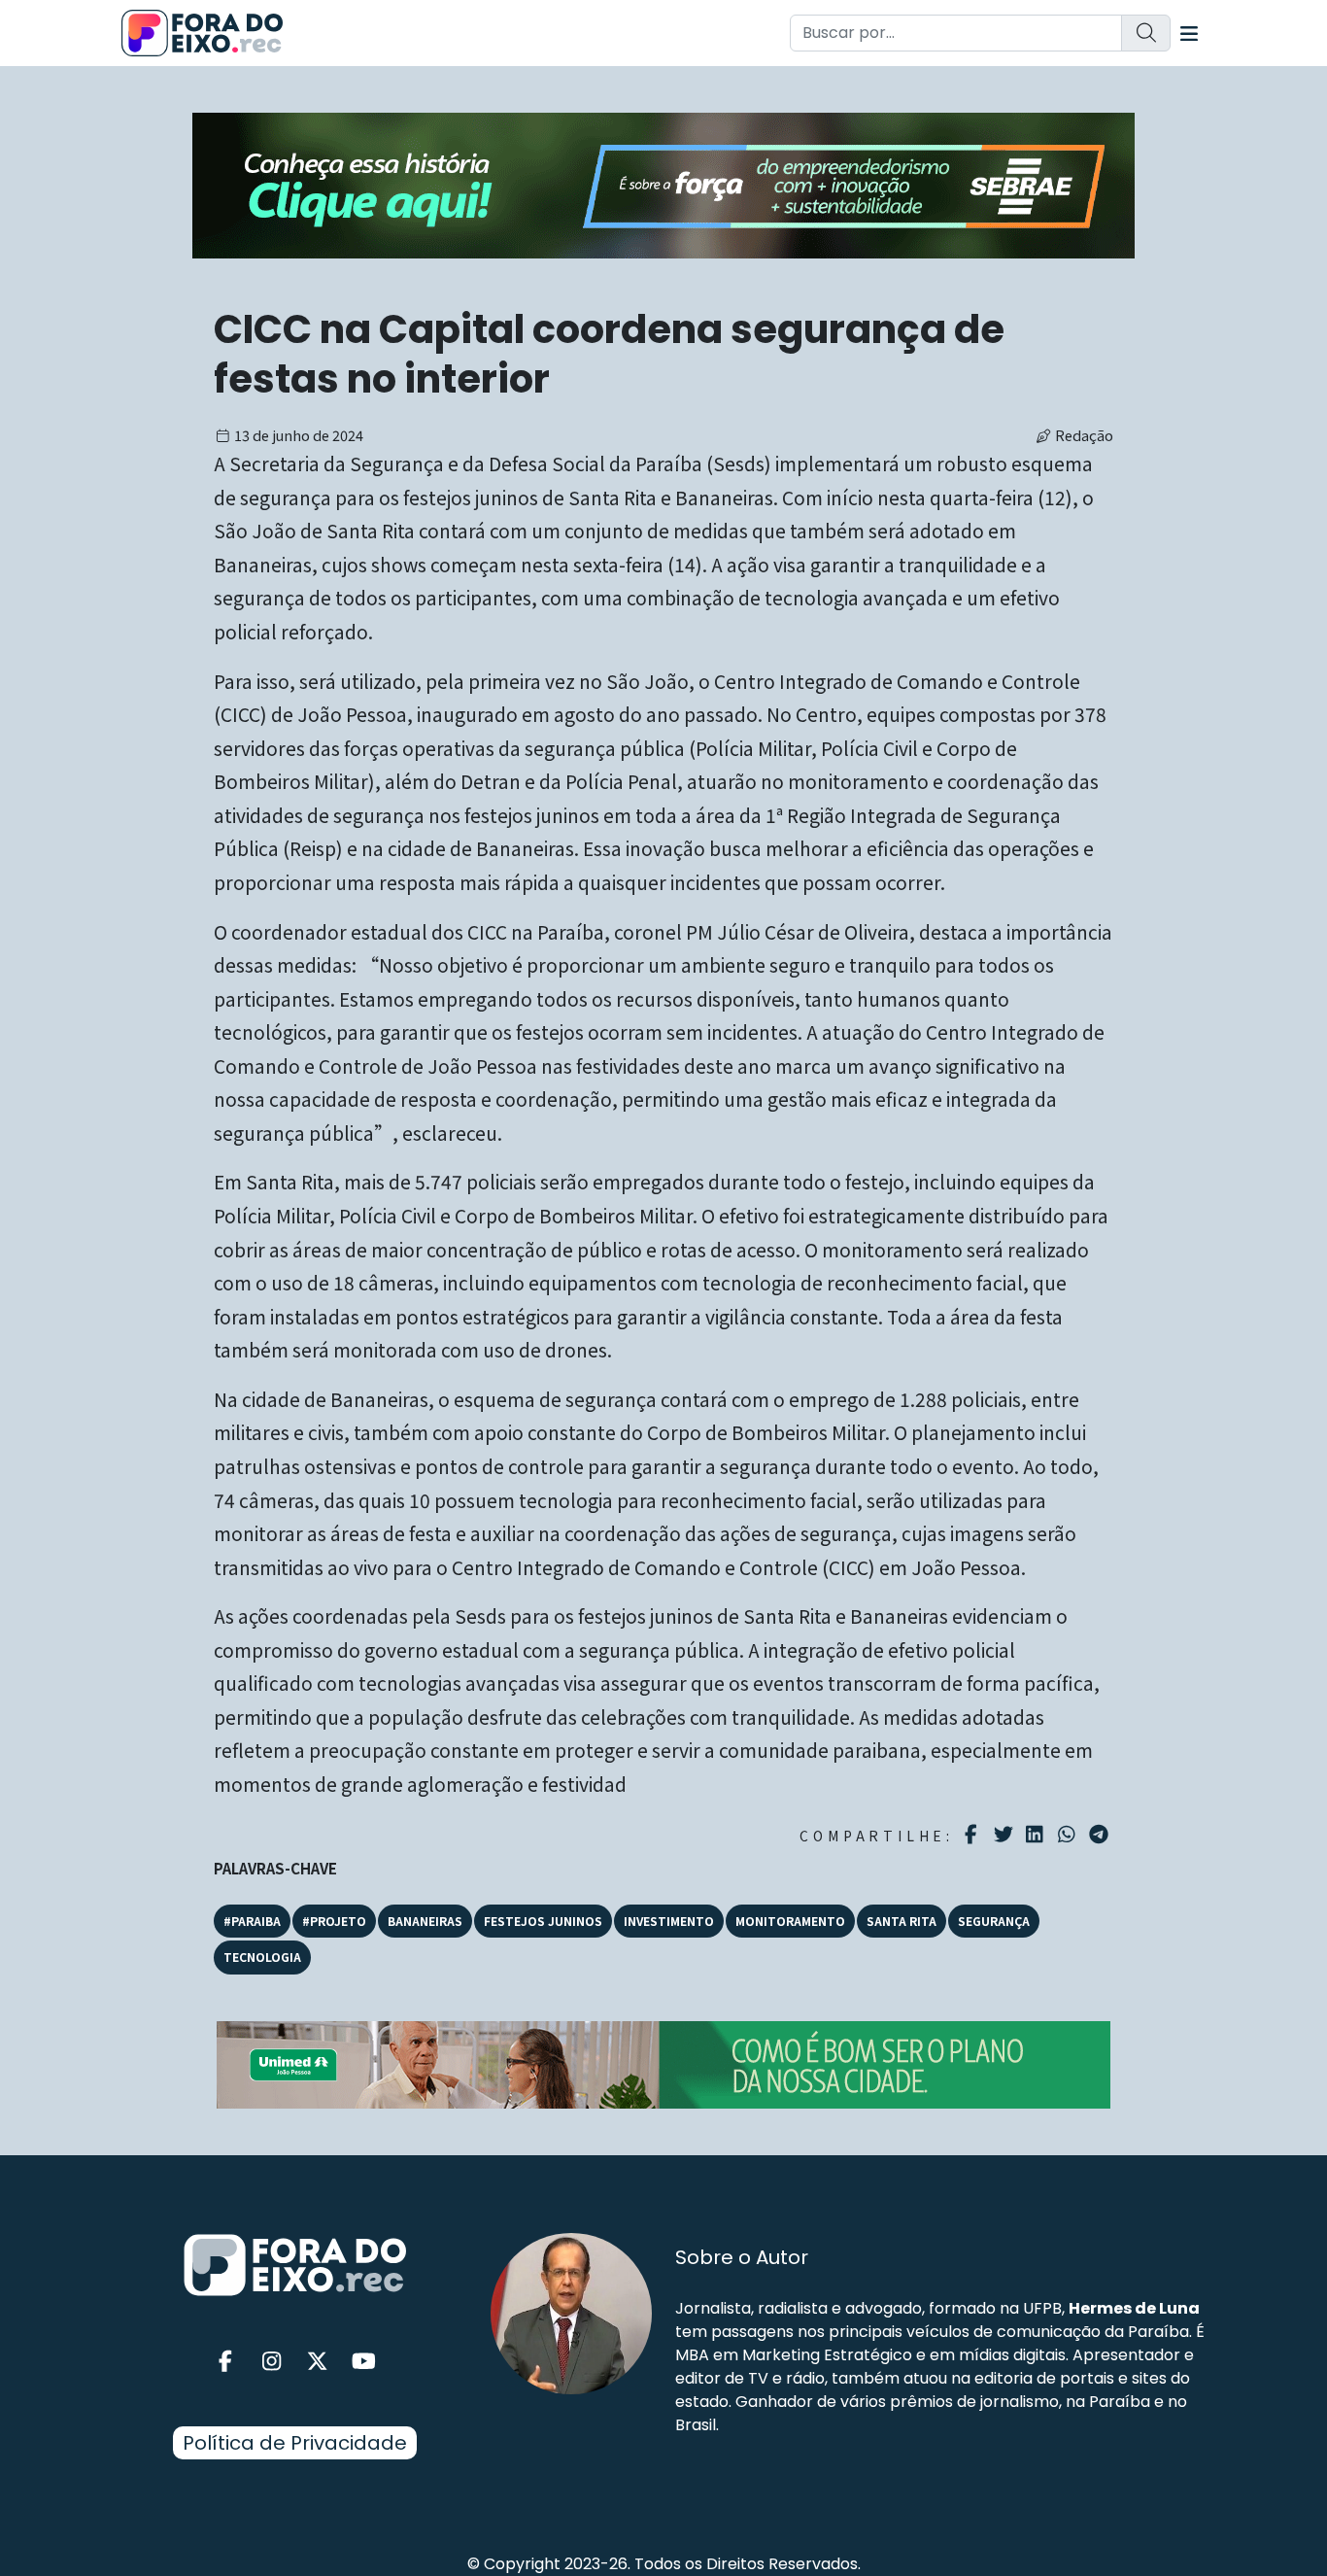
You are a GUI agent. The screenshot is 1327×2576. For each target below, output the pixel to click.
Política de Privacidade (295, 2443)
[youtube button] (364, 2362)
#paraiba (252, 1921)
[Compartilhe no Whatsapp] (1069, 1833)
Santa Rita (902, 1921)
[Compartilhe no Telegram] (1101, 1835)
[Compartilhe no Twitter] (1006, 1835)
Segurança (994, 1921)
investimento (669, 1921)
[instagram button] (272, 2362)
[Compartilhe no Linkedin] (1037, 1835)
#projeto (334, 1921)
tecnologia (262, 1957)
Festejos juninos (543, 1921)
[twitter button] (318, 2362)
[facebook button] (225, 2362)
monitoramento (790, 1921)
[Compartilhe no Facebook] (974, 1835)
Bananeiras (425, 1921)
